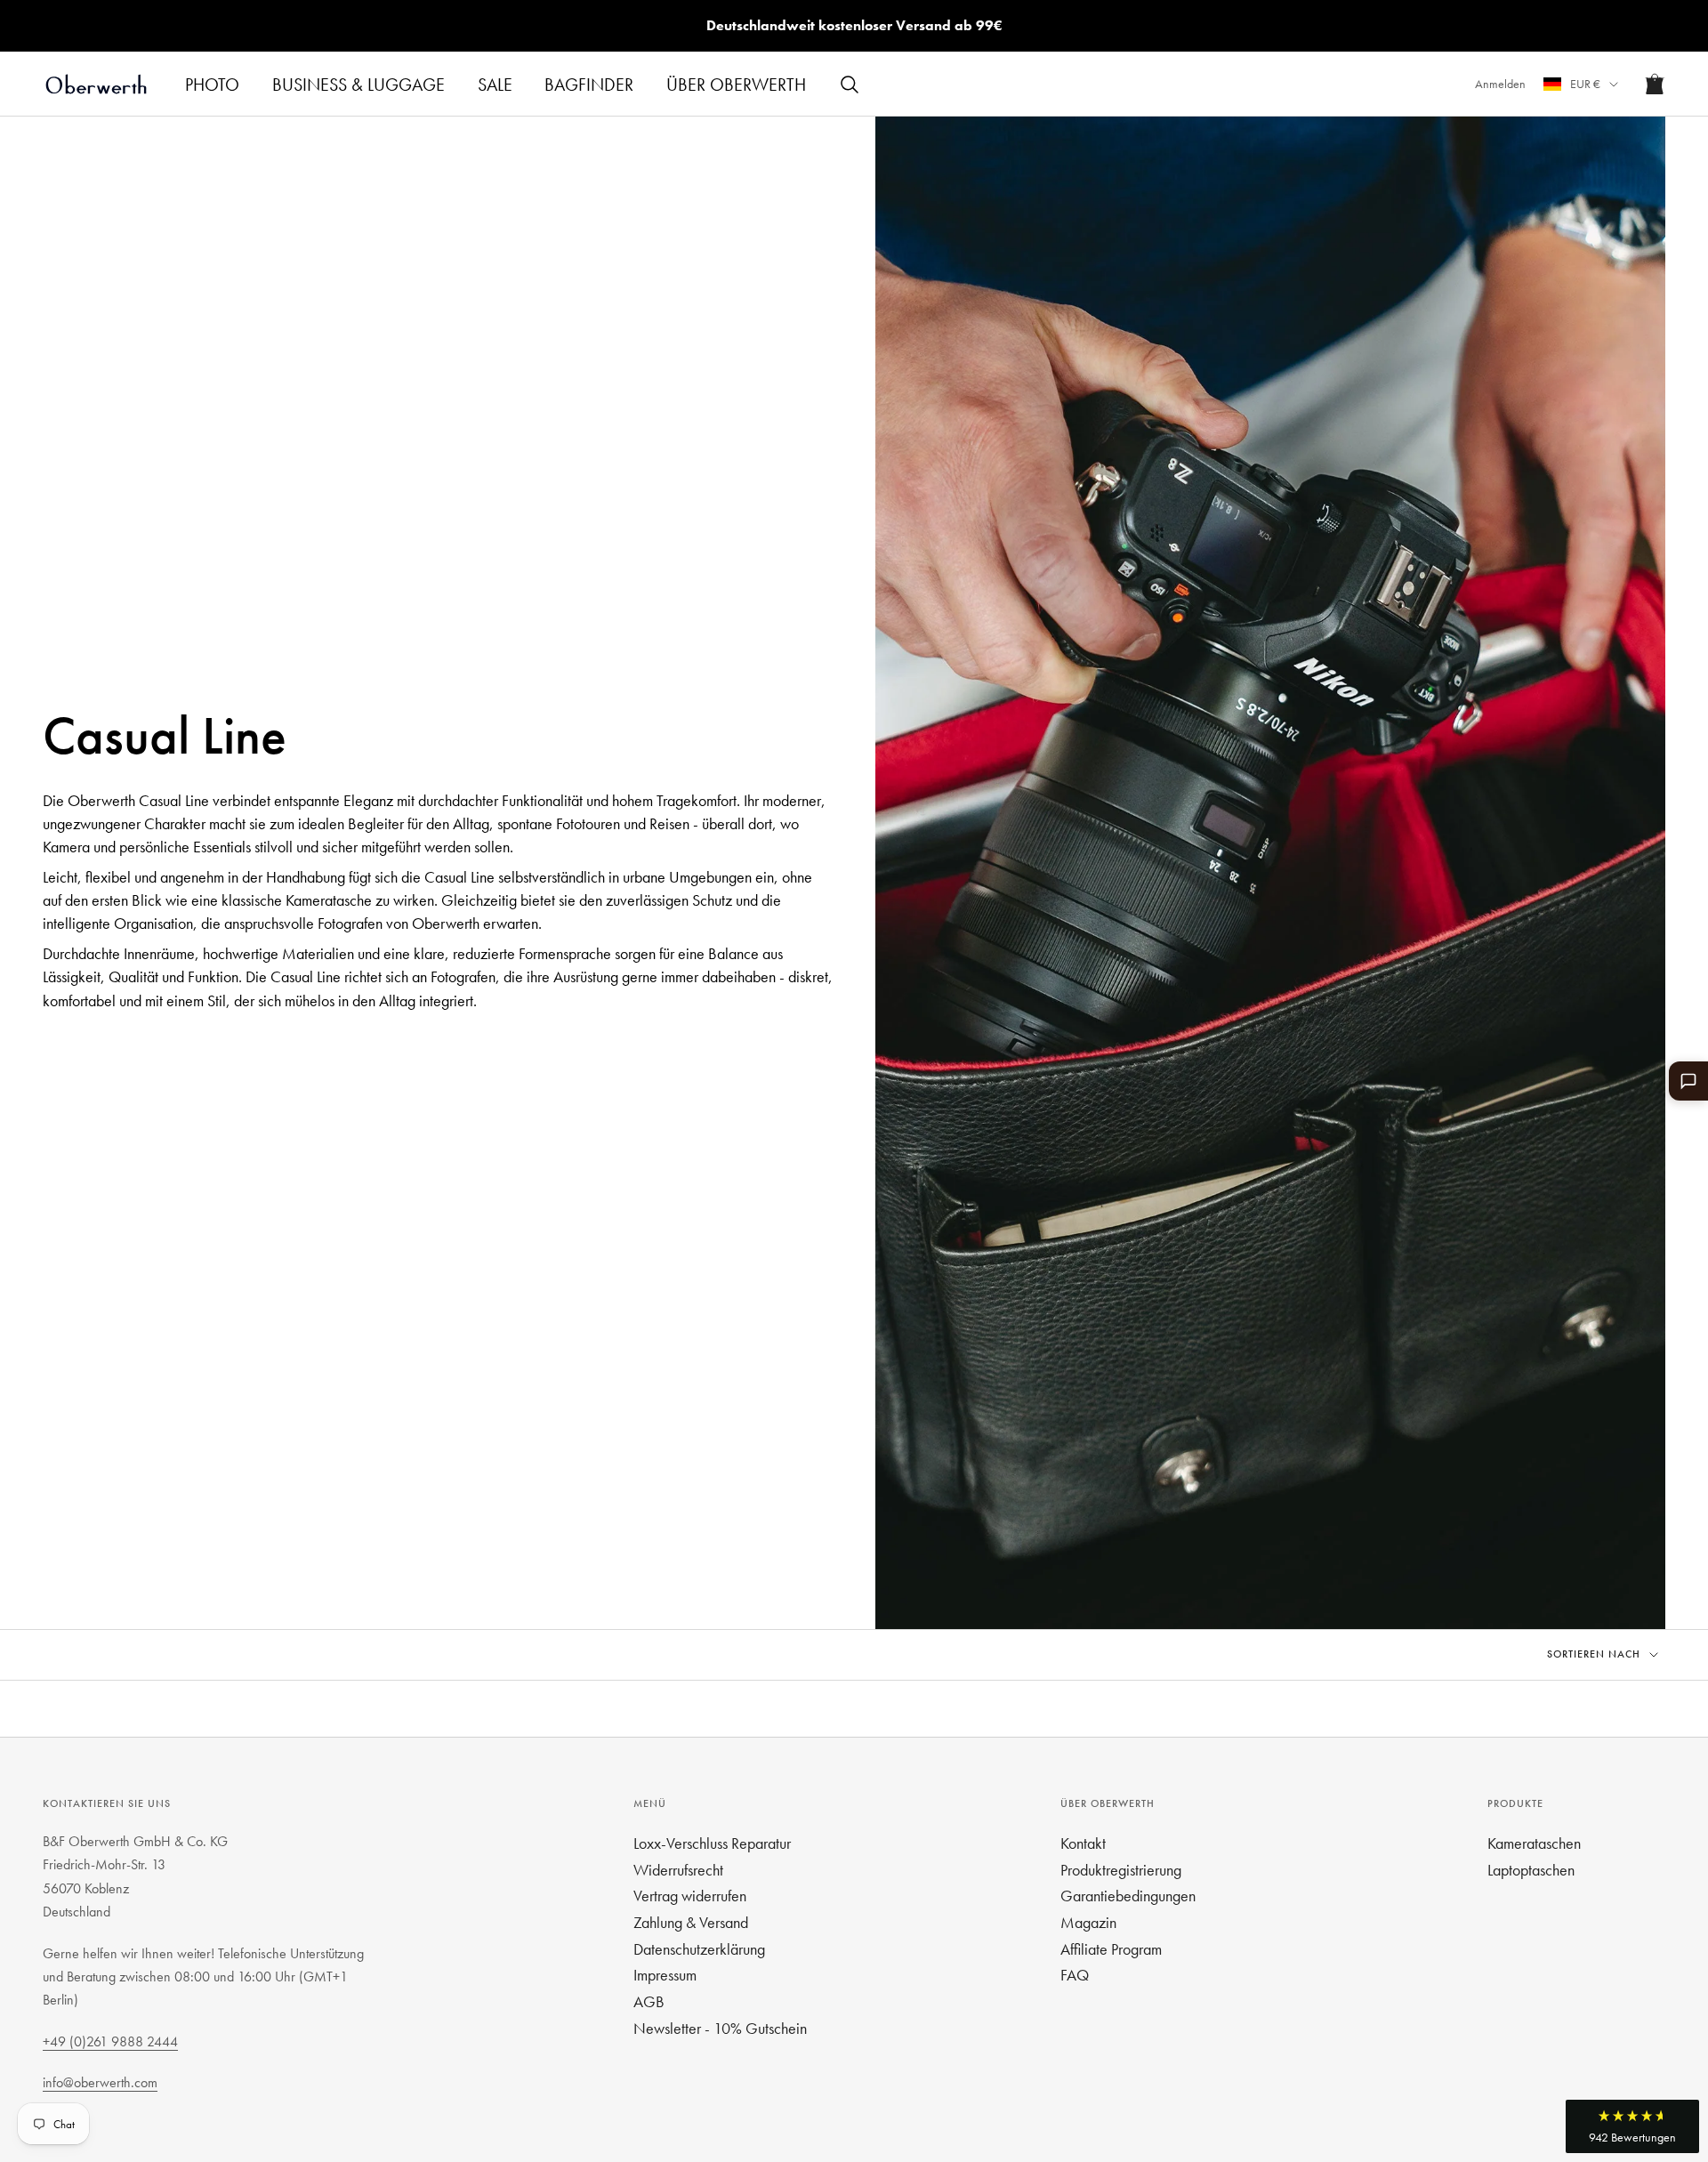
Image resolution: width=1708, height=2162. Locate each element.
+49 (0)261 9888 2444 (110, 2041)
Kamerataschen (1534, 1843)
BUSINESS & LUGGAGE (359, 85)
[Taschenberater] (1688, 1081)
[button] (1632, 2126)
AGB (649, 2001)
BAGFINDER (589, 85)
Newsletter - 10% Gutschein (720, 2028)
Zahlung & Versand (691, 1922)
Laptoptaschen (1531, 1870)
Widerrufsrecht (678, 1870)
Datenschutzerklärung (699, 1949)
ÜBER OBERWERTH (736, 85)
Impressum (665, 1975)
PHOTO (212, 85)
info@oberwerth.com (100, 2082)
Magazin (1088, 1922)
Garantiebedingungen (1128, 1896)
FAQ (1075, 1975)
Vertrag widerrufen (690, 1896)
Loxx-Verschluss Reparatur (712, 1843)
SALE (495, 85)
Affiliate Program (1111, 1949)
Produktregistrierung (1121, 1870)
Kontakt (1083, 1843)
